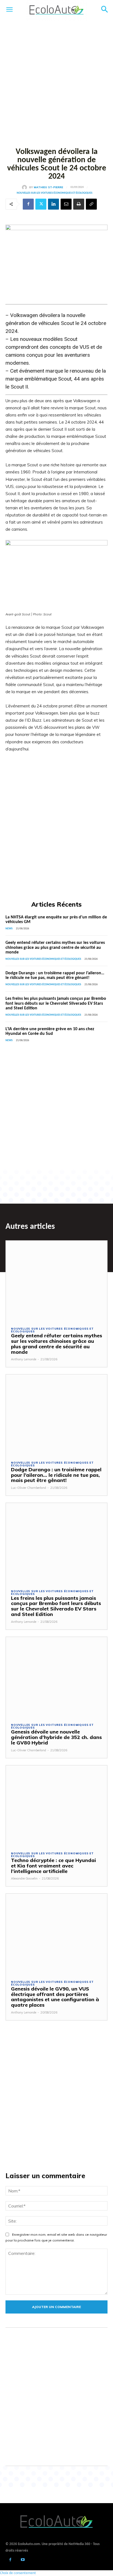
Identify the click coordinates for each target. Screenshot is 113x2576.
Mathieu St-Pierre (48, 187)
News (9, 929)
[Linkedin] (53, 204)
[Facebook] (28, 204)
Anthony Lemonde (24, 1359)
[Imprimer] (79, 204)
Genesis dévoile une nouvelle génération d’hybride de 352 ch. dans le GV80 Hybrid (56, 1737)
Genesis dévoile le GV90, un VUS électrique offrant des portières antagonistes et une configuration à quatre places (55, 1997)
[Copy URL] (91, 204)
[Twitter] (41, 204)
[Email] (66, 204)
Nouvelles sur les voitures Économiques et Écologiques (55, 193)
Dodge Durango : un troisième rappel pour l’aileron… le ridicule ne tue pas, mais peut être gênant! (55, 976)
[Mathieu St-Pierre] (26, 187)
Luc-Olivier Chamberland (29, 1488)
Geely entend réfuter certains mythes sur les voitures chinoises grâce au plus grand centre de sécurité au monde (55, 948)
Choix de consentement (18, 2573)
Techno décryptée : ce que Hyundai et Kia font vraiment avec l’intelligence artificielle (53, 1866)
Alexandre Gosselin (24, 1878)
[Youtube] (23, 2560)
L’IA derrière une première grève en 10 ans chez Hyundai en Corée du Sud (50, 1032)
